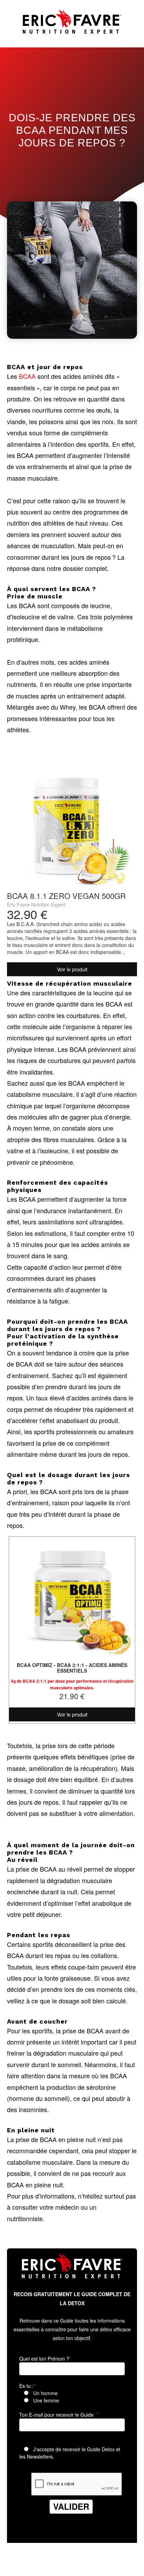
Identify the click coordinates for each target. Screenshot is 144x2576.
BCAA (27, 376)
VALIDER (71, 2506)
